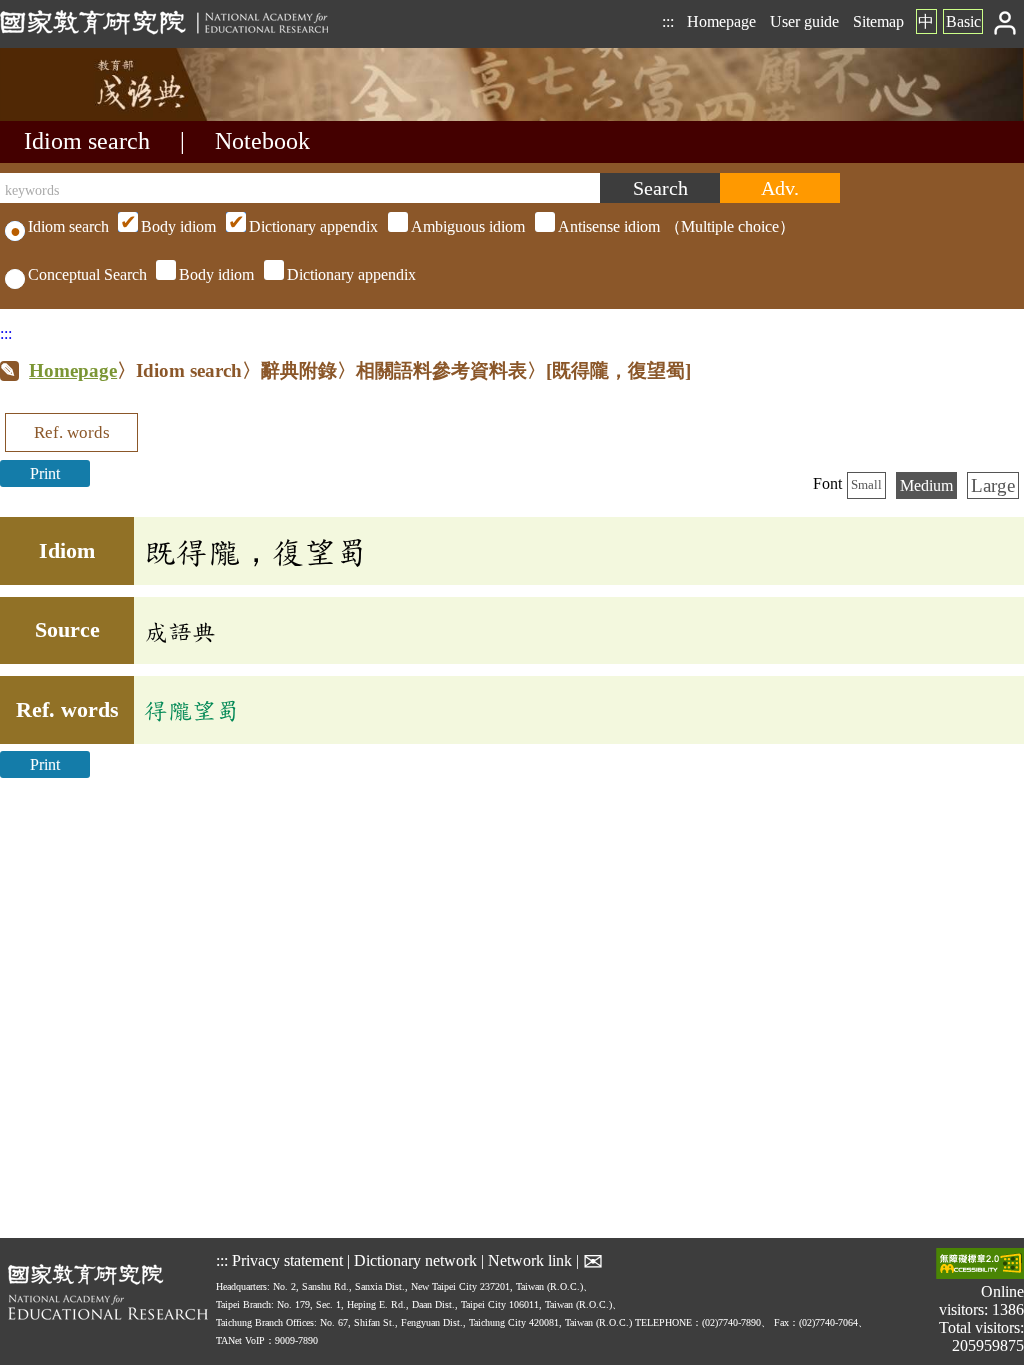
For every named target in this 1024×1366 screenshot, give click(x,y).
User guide (804, 21)
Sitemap (878, 21)
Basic (963, 21)
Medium (926, 485)
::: (668, 21)
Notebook (262, 141)
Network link (530, 1259)
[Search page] (100, 115)
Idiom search (87, 141)
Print (45, 473)
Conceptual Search (87, 274)
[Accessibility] (980, 1265)
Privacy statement (287, 1259)
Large (993, 485)
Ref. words (72, 432)
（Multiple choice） (468, 226)
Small (866, 485)
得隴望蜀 (192, 710)
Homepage (721, 21)
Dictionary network (415, 1259)
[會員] (1005, 21)
